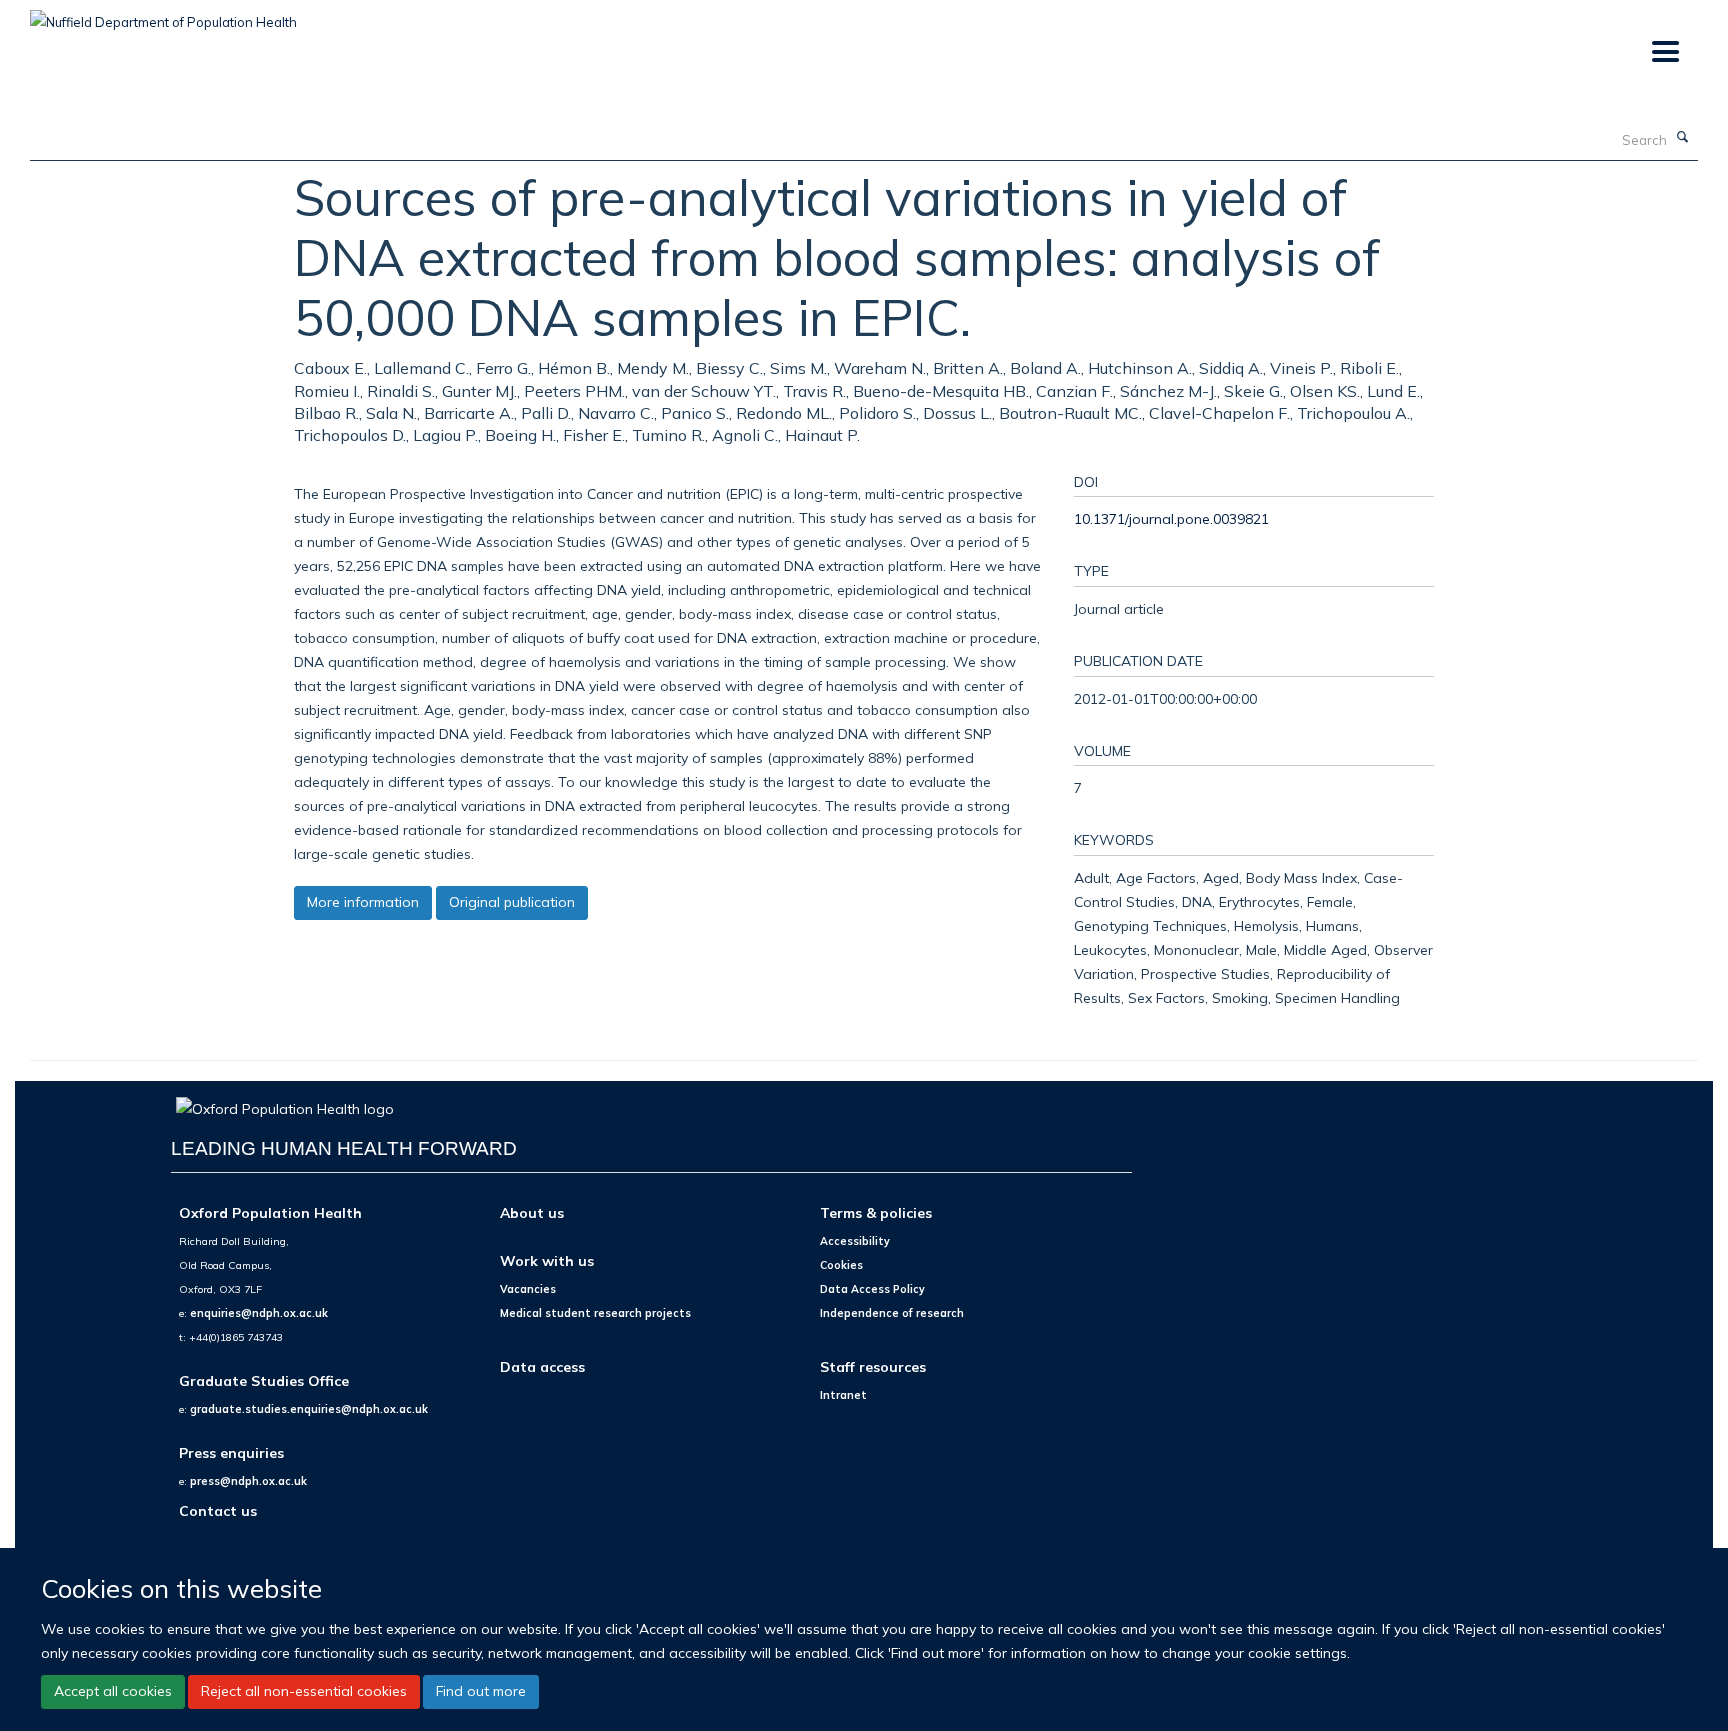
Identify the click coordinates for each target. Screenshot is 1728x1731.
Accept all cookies (113, 1691)
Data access (542, 1366)
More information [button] (363, 902)
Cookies (841, 1265)
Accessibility (855, 1241)
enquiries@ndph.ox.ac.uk (259, 1313)
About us (532, 1212)
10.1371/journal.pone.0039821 (1171, 518)
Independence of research (892, 1313)
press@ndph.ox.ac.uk (248, 1481)
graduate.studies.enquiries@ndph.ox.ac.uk (309, 1409)
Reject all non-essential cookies (304, 1691)
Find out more (481, 1691)
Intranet (843, 1395)
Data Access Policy (872, 1289)
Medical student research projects (595, 1313)
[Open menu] (1664, 52)
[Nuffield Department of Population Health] (163, 15)
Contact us (218, 1510)
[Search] (1683, 138)
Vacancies (528, 1289)
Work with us (547, 1260)
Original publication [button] (512, 902)
